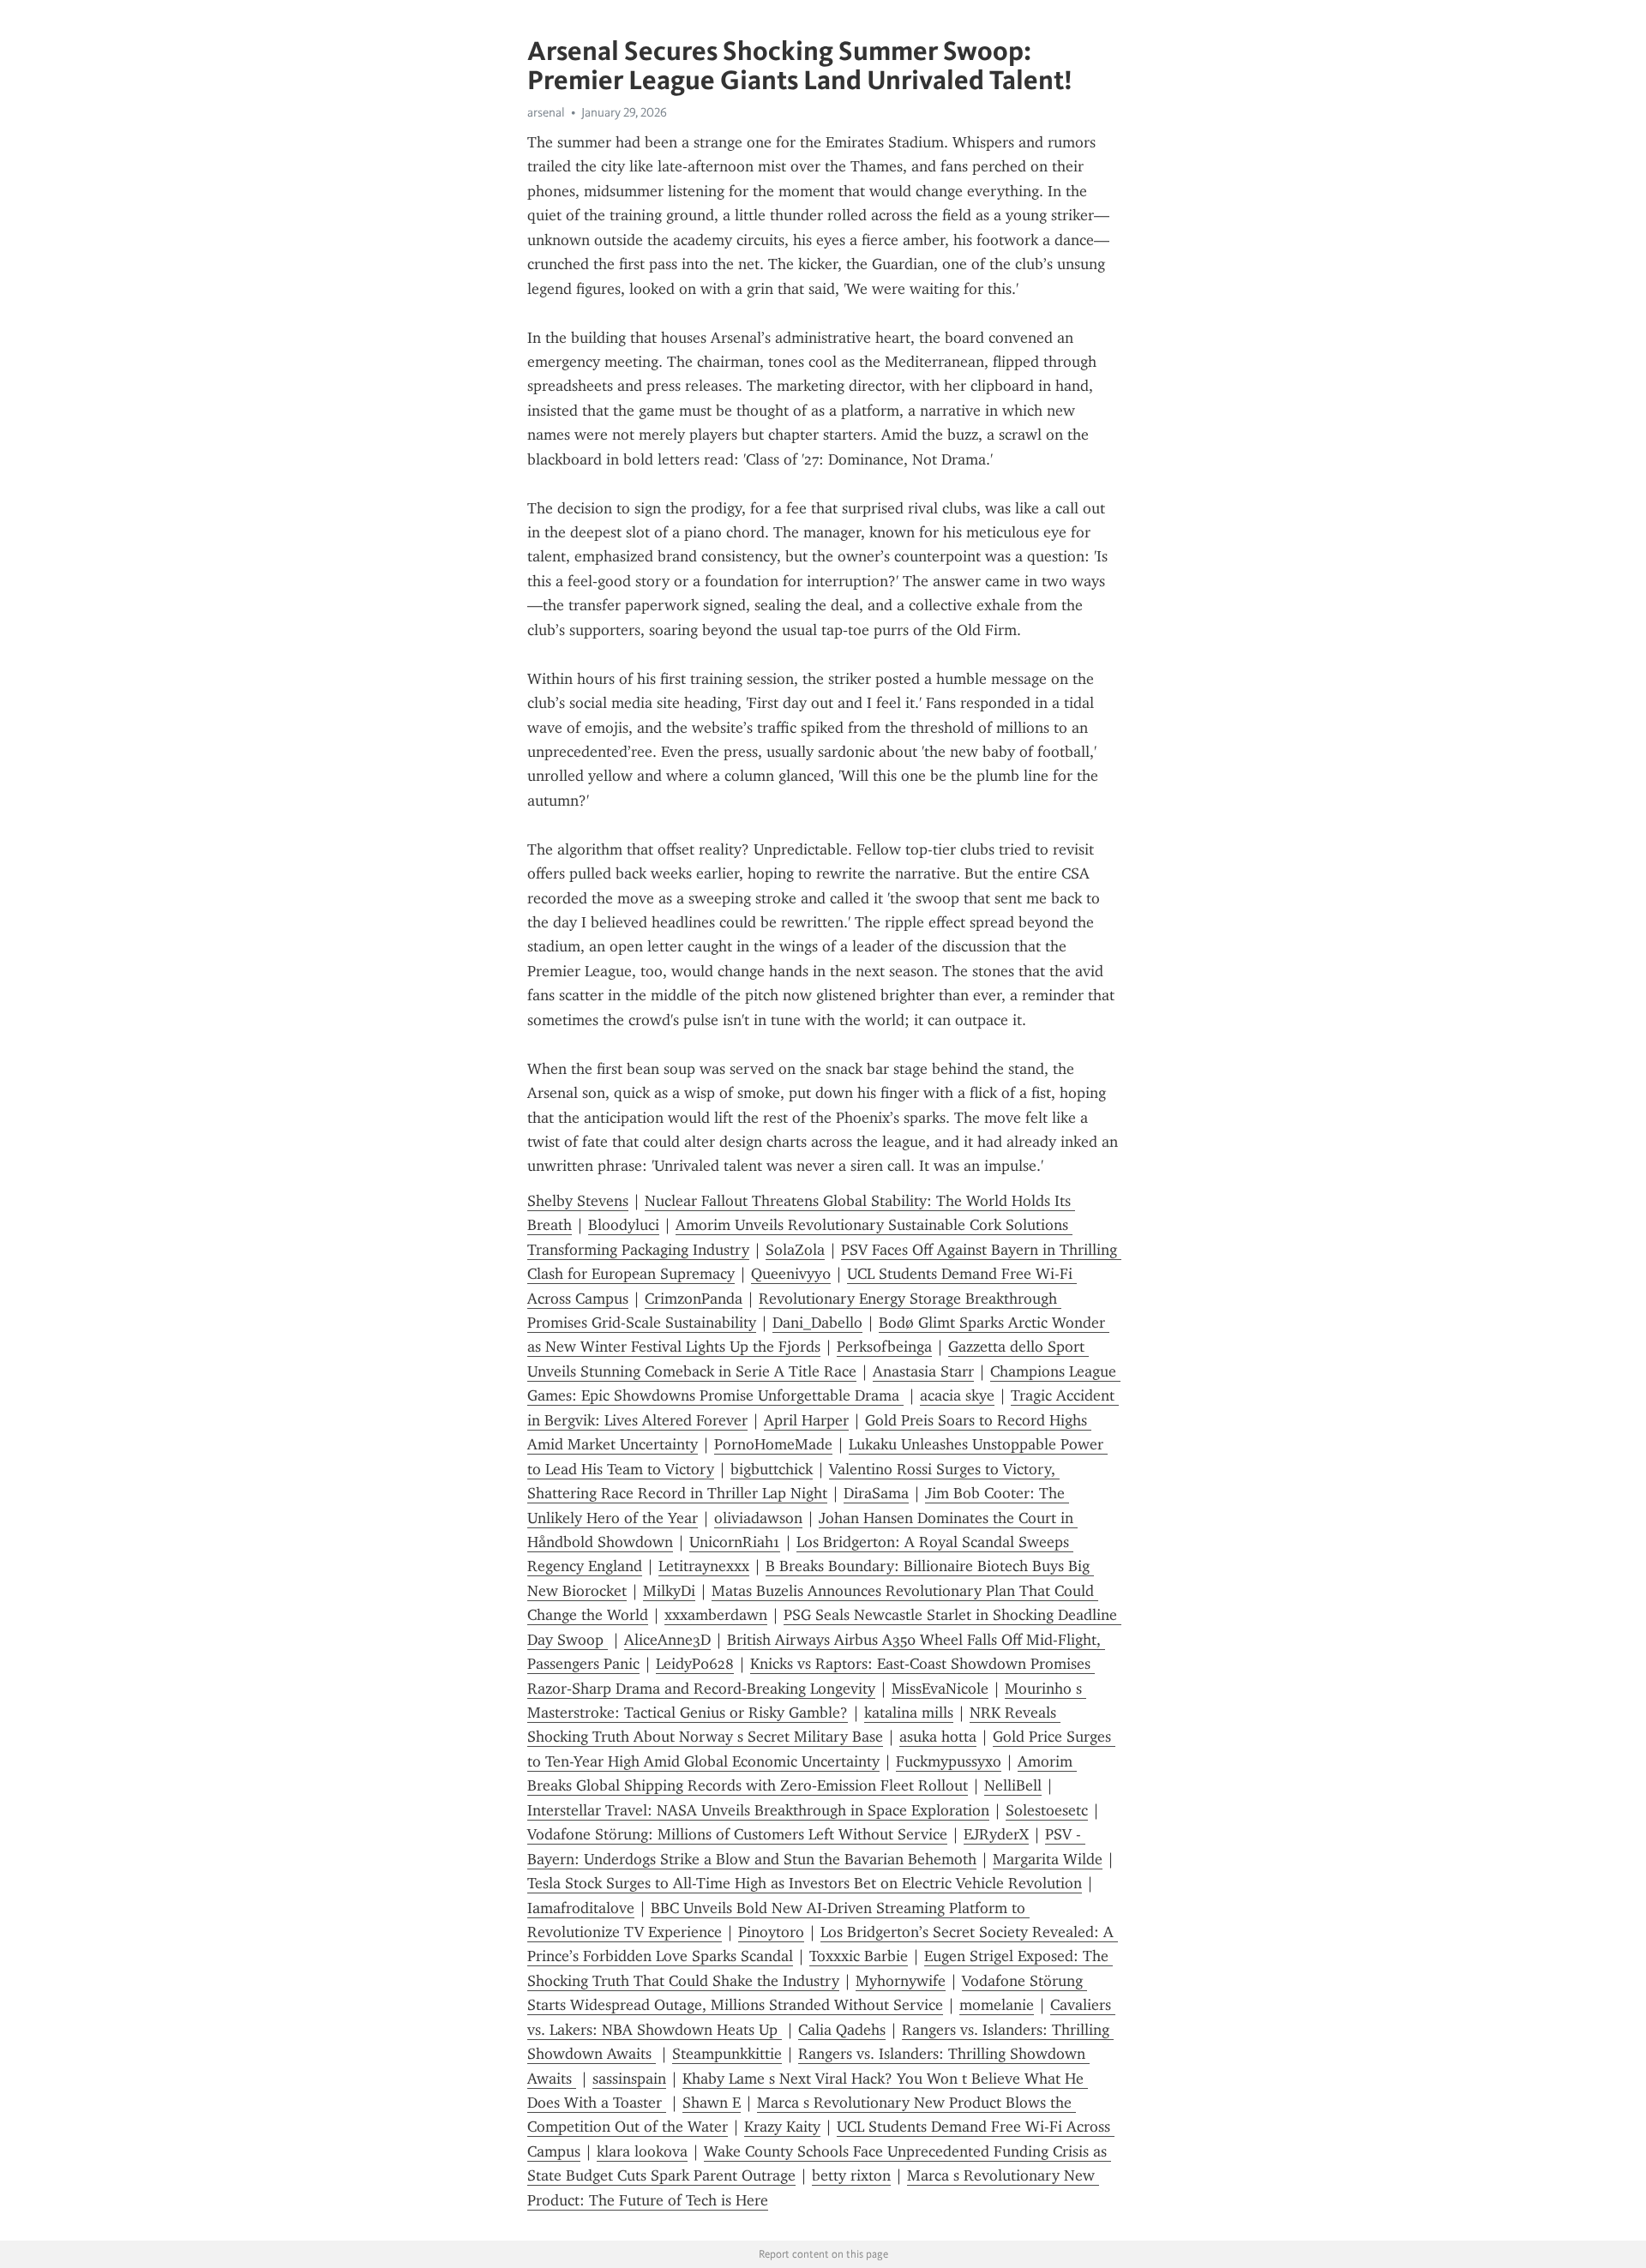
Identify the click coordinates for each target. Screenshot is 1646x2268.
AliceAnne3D (667, 1640)
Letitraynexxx (704, 1566)
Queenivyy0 (791, 1274)
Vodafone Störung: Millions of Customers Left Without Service (737, 1834)
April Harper (806, 1420)
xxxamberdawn (716, 1615)
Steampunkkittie (727, 2054)
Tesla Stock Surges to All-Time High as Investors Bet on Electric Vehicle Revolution (805, 1883)
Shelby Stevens (578, 1201)
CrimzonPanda (694, 1299)
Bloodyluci (624, 1225)
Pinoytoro (771, 1932)
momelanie (997, 2005)
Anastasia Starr (923, 1371)
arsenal (546, 112)
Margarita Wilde (1048, 1859)
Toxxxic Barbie (859, 1956)
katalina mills (909, 1713)
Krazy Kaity (782, 2127)
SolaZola (795, 1250)
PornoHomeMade (773, 1444)
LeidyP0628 (695, 1664)
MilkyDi (669, 1591)
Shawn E (712, 2103)
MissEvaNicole (940, 1689)
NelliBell (1013, 1785)
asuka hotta (938, 1737)
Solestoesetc (1047, 1810)
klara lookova (642, 2151)
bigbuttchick (772, 1469)
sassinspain (629, 2079)
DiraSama (876, 1493)
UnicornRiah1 (735, 1542)
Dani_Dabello (817, 1323)
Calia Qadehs (842, 2030)
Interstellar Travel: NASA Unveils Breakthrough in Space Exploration (758, 1810)
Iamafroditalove (581, 1908)
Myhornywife (901, 1981)
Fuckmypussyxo (949, 1761)
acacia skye (957, 1395)
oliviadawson (758, 1518)
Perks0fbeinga (884, 1347)
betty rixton (851, 2175)
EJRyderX (996, 1834)
